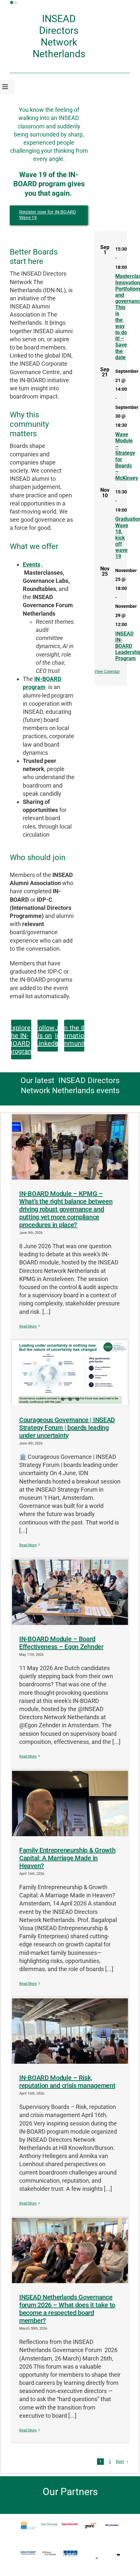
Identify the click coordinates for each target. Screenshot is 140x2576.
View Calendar (107, 672)
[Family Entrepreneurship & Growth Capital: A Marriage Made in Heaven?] (70, 1803)
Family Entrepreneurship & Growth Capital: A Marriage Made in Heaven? (67, 1858)
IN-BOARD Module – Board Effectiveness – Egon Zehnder (61, 1643)
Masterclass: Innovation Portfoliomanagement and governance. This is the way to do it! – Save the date (121, 317)
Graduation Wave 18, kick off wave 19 (121, 538)
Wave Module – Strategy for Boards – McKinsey (121, 456)
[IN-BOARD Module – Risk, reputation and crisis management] (70, 2031)
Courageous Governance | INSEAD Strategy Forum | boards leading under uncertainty (67, 1428)
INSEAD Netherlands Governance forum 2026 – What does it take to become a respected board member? (67, 2309)
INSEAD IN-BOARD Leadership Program (121, 646)
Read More (28, 1326)
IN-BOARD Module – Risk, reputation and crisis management (67, 2082)
